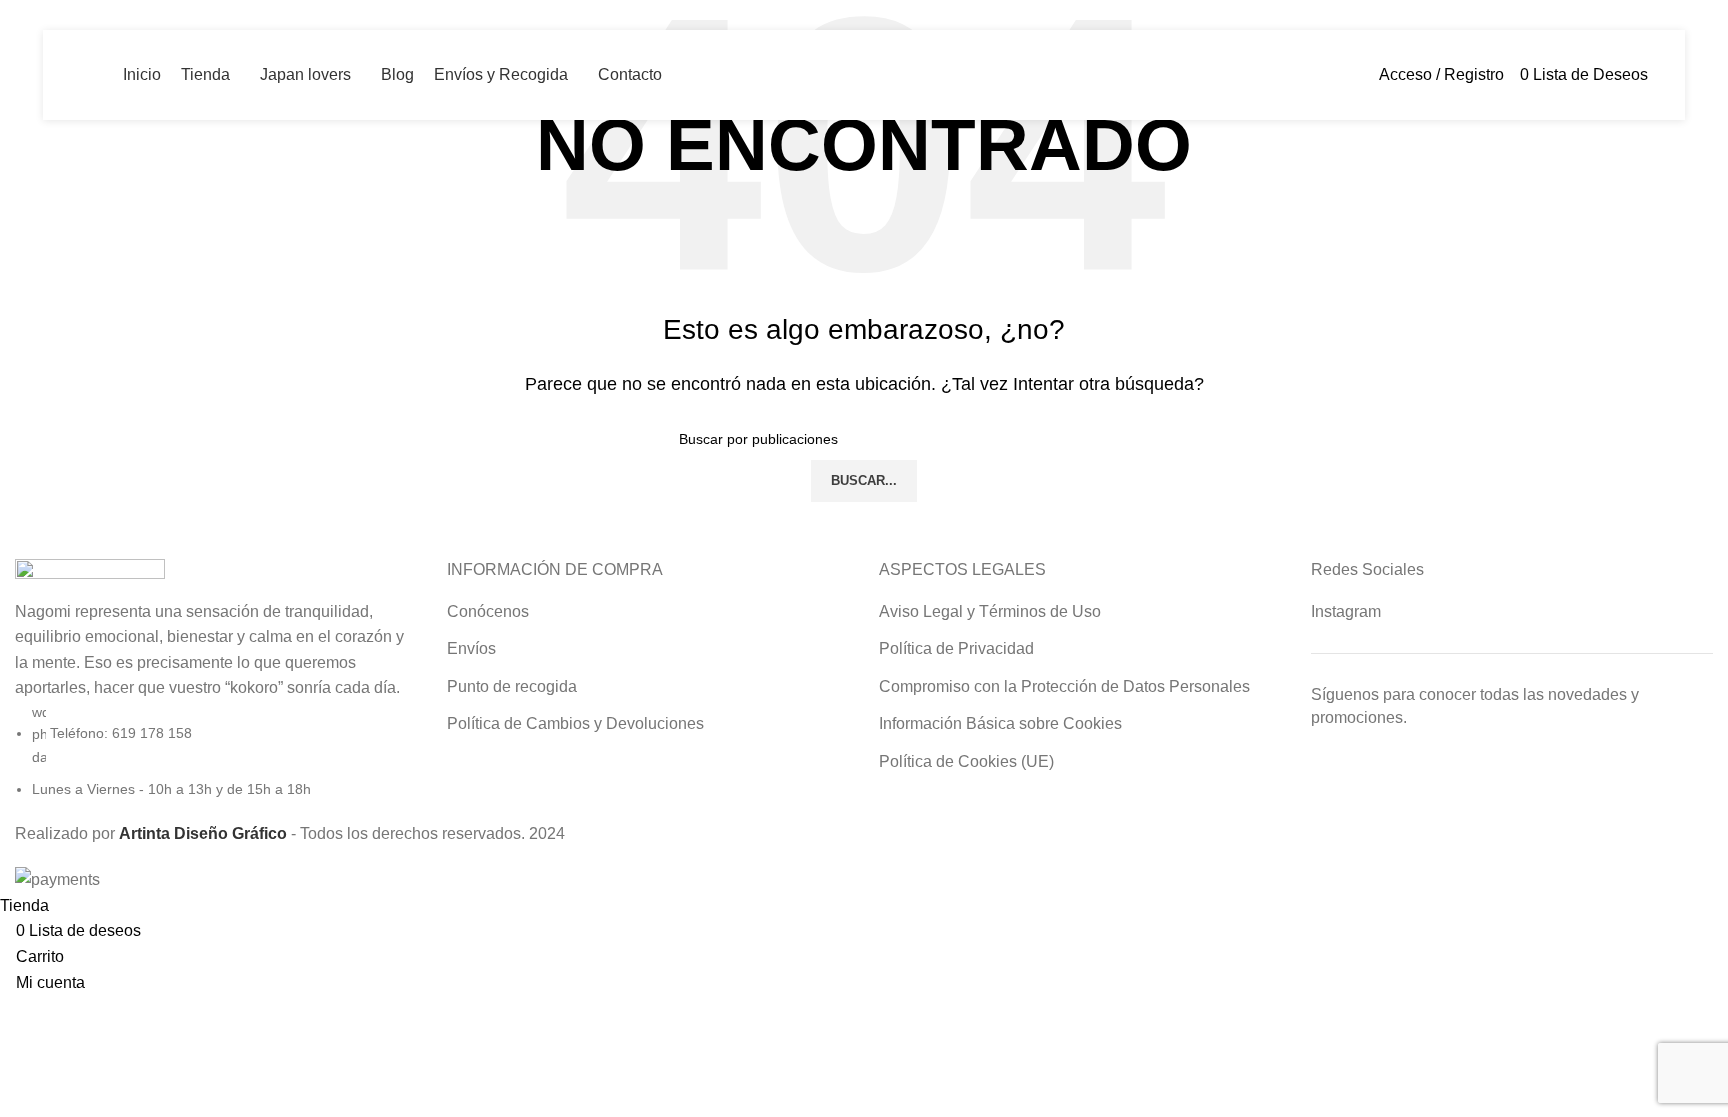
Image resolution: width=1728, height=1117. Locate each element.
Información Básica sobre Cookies (1000, 723)
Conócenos (488, 611)
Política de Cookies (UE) (966, 761)
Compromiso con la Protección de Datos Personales (1064, 686)
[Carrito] (1654, 74)
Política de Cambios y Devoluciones (575, 723)
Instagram (1346, 611)
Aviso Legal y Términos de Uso (990, 611)
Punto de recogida (512, 686)
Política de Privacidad (956, 648)
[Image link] (90, 577)
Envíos (471, 648)
